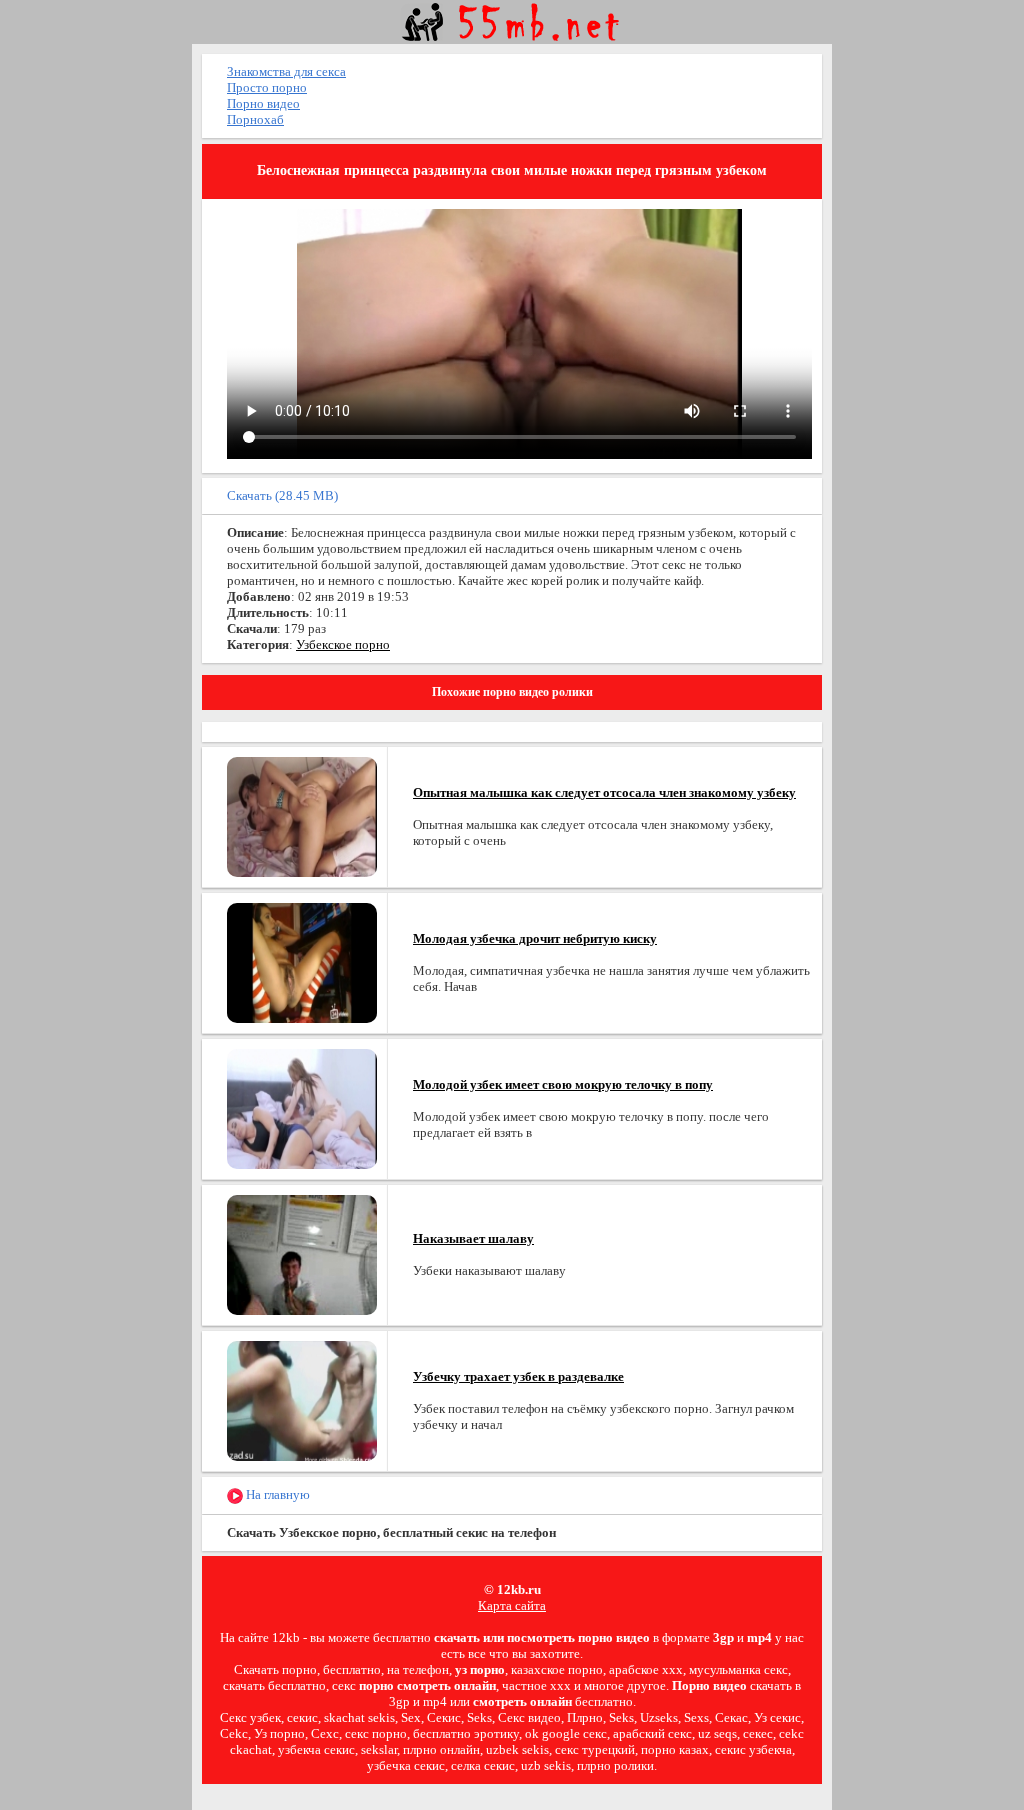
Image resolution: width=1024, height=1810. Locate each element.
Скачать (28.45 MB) (282, 495)
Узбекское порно (343, 644)
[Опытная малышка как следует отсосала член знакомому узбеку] (302, 815)
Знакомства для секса (286, 71)
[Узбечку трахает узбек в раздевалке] (302, 1399)
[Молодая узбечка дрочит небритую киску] (302, 961)
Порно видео (263, 103)
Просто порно (267, 87)
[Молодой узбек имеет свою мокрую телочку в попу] (302, 1107)
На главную (276, 1494)
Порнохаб (255, 119)
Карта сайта (512, 1605)
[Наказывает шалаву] (302, 1253)
